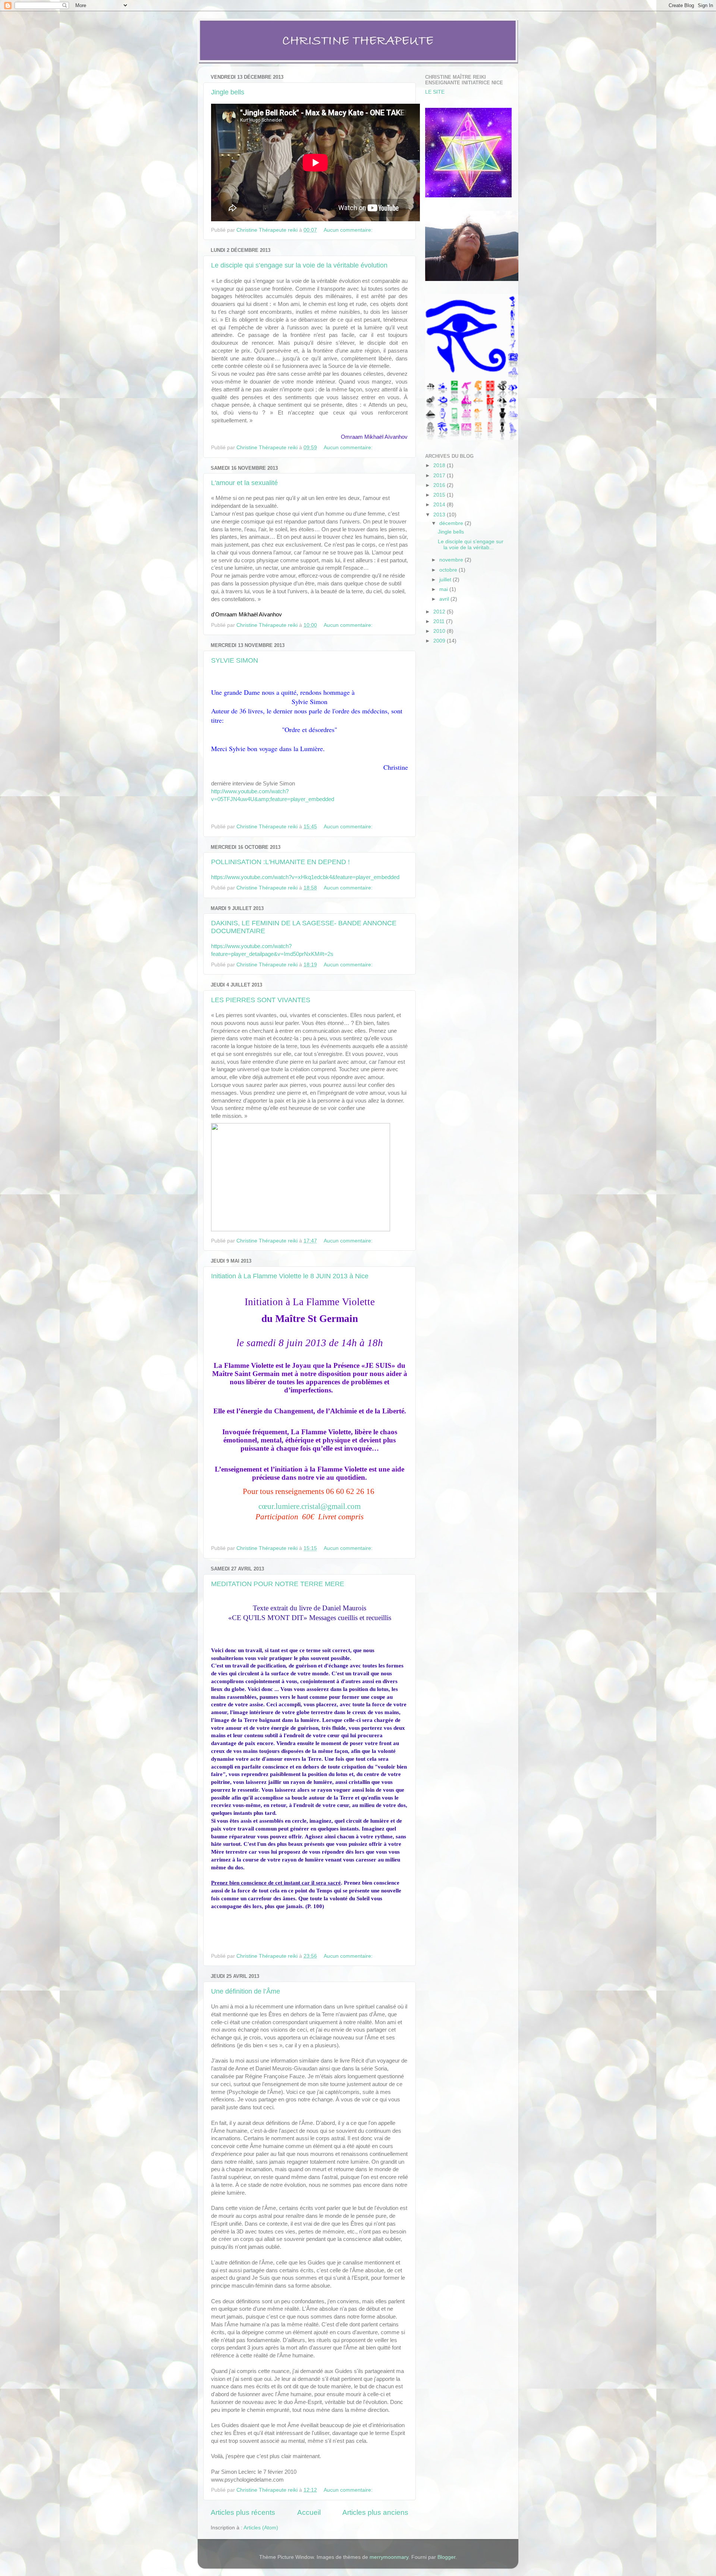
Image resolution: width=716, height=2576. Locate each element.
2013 (440, 515)
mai (444, 589)
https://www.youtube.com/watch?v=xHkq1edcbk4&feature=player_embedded (305, 877)
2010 (440, 631)
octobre (449, 570)
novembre (452, 560)
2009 (440, 641)
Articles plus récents (243, 2512)
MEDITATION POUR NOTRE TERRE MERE (278, 1584)
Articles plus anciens (375, 2512)
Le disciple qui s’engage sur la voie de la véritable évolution (299, 265)
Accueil (309, 2512)
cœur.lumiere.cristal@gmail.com (310, 1506)
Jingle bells (228, 92)
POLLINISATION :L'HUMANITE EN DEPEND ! (280, 862)
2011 (440, 621)
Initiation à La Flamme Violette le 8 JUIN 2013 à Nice (290, 1276)
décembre (452, 523)
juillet (446, 580)
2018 (440, 465)
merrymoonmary (389, 2557)
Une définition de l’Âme (246, 1991)
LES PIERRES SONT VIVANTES (261, 1000)
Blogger (446, 2557)
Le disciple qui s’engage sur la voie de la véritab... (471, 545)
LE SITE (435, 92)
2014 (440, 505)
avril (445, 599)
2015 (440, 495)
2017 (440, 476)
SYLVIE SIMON (235, 660)
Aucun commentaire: (349, 230)
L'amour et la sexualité (244, 483)
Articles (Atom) (261, 2528)
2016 (440, 485)
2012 (440, 612)
